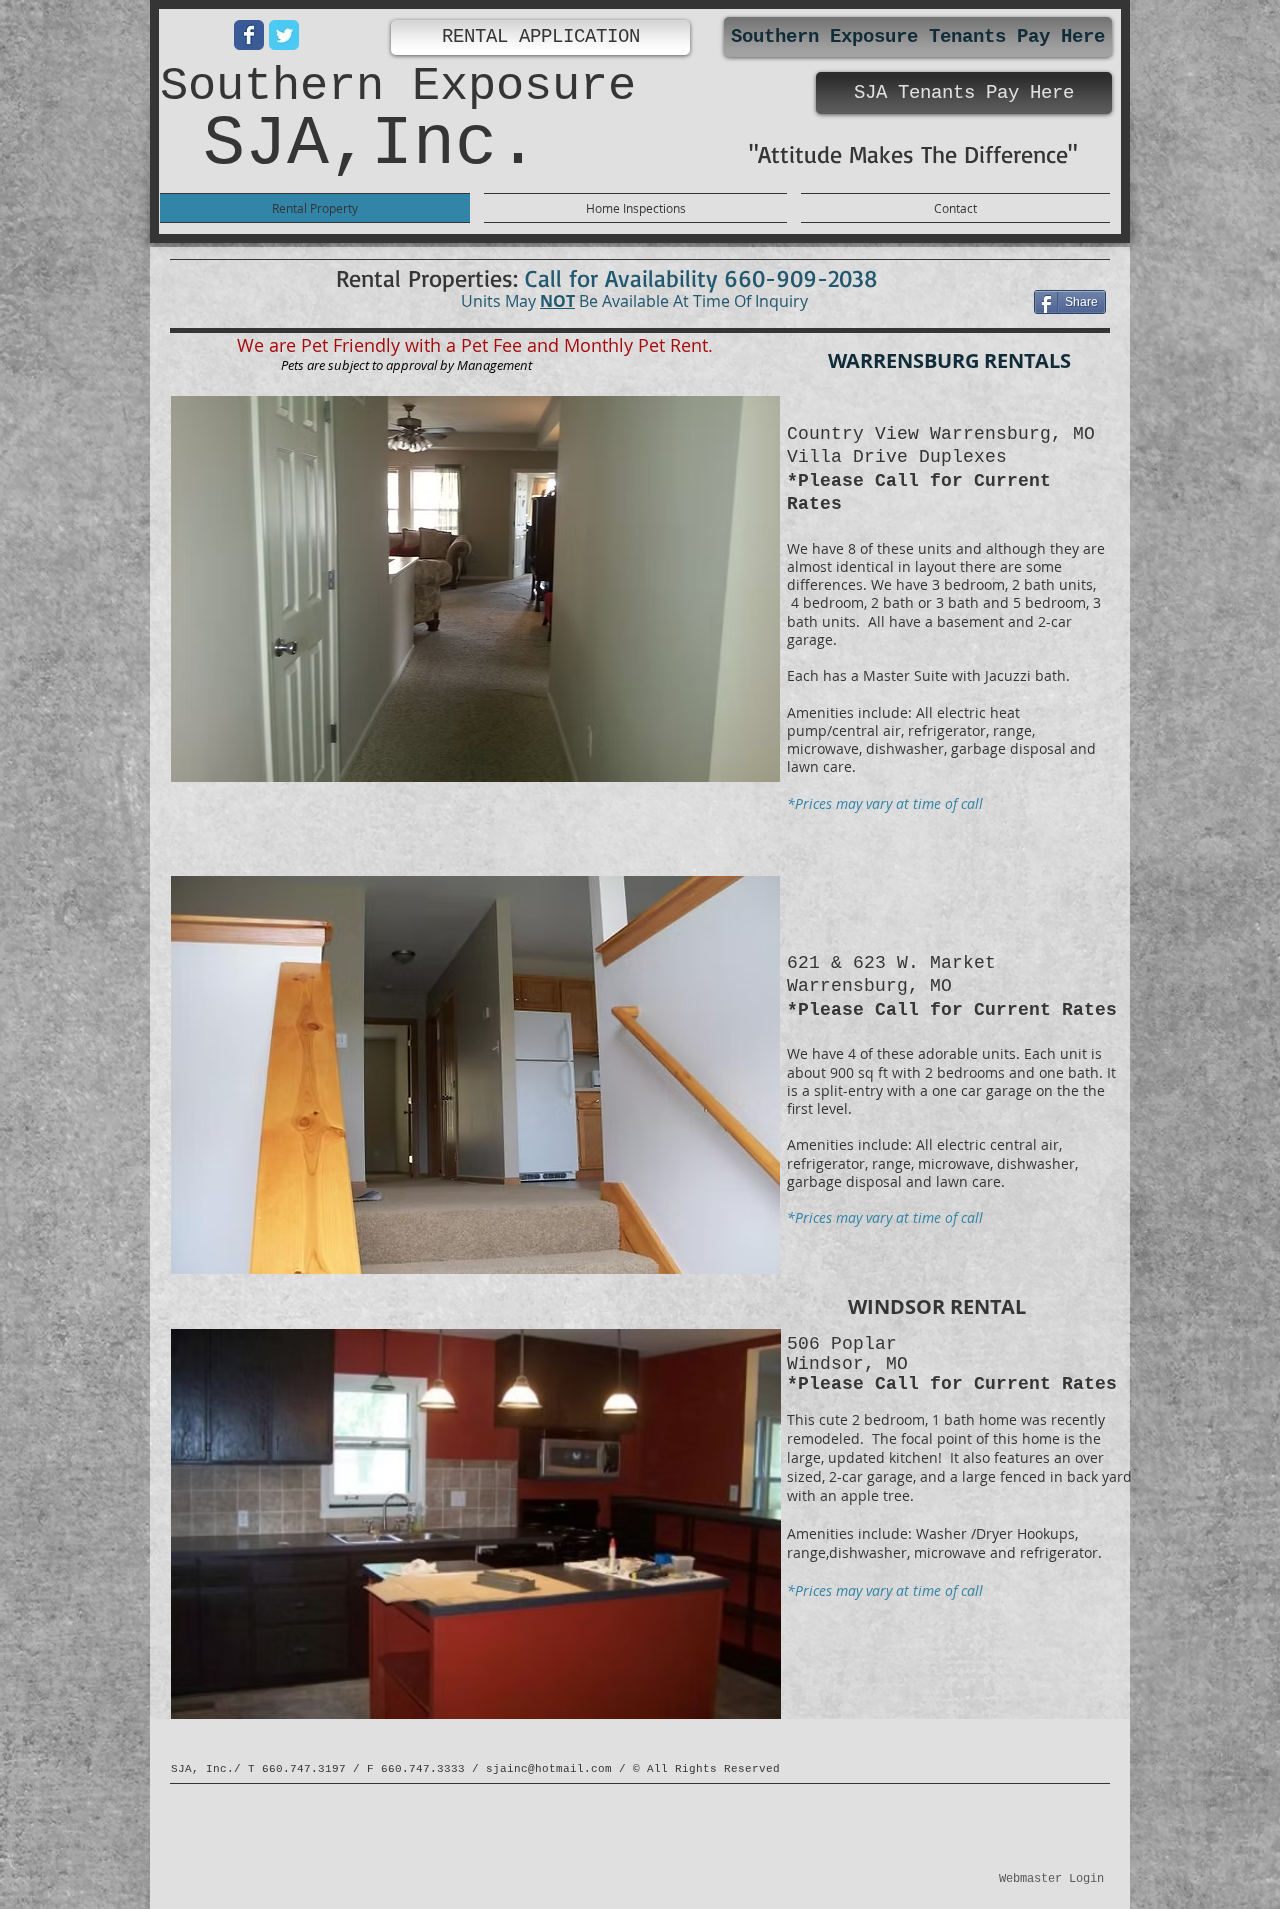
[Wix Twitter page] (284, 35)
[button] (475, 589)
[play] (732, 764)
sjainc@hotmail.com (549, 1769)
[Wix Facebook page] (249, 35)
